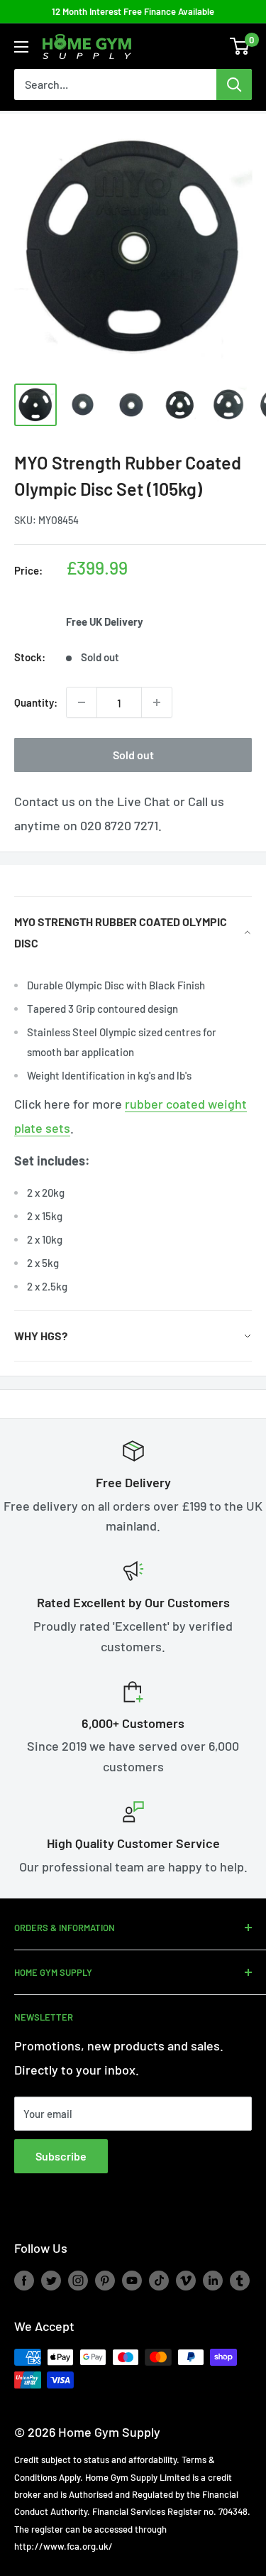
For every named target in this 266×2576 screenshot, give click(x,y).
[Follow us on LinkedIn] (213, 2281)
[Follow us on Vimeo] (186, 2281)
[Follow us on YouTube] (132, 2281)
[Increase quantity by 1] (157, 702)
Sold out (133, 755)
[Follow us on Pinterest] (105, 2281)
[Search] (234, 85)
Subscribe (61, 2156)
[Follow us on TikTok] (159, 2281)
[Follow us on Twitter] (51, 2281)
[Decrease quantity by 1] (82, 702)
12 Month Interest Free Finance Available (133, 11)
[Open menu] (21, 47)
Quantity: (36, 702)
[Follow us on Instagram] (78, 2281)
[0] (240, 46)
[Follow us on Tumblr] (240, 2281)
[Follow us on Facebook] (24, 2281)
